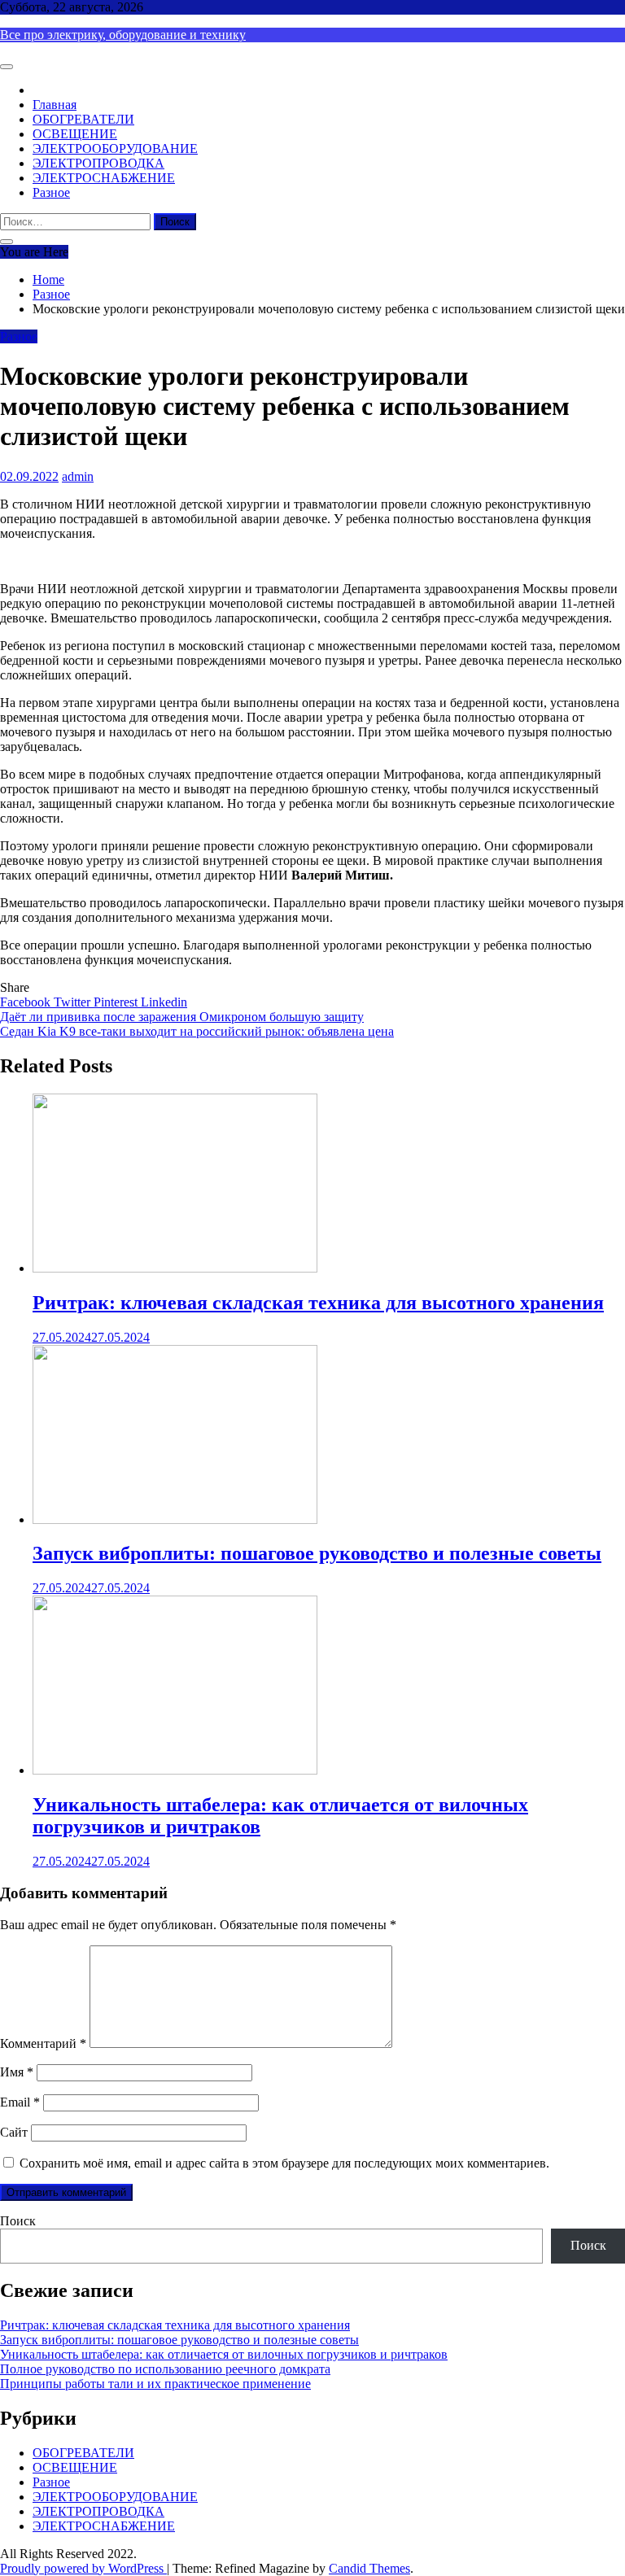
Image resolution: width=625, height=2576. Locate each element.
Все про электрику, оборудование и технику (123, 35)
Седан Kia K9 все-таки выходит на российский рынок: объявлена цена (197, 1031)
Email (20, 2102)
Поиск (18, 2221)
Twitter (74, 1002)
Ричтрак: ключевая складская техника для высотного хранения (318, 1303)
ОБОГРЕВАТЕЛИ (83, 119)
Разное (51, 192)
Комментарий (43, 2043)
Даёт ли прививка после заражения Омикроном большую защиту (182, 1017)
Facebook (27, 1002)
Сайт (14, 2132)
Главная (55, 105)
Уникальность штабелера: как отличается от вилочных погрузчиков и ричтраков (224, 2354)
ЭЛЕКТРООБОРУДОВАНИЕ (115, 148)
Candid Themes (369, 2568)
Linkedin (164, 1002)
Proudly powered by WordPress (83, 2568)
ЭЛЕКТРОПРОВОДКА (98, 163)
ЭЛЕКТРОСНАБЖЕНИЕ (104, 178)
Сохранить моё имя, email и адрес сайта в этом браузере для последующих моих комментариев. (284, 2163)
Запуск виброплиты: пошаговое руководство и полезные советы (317, 1553)
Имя (17, 2072)
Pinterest (117, 1002)
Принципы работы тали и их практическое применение (155, 2384)
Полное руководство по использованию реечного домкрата (165, 2369)
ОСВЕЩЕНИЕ (75, 134)
